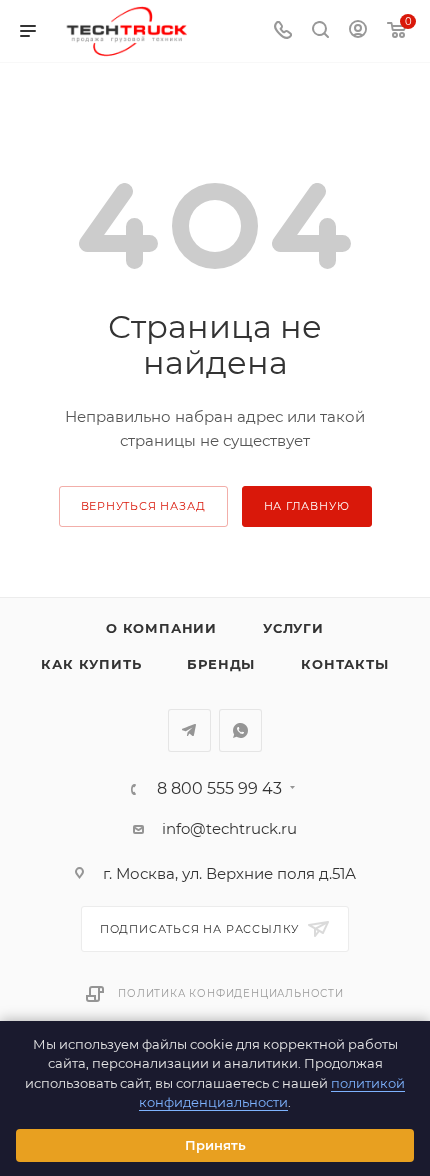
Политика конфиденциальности (231, 993)
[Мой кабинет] (358, 31)
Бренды (221, 664)
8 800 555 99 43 (219, 789)
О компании (161, 628)
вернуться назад (143, 506)
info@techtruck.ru (229, 828)
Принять (215, 1145)
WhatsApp (240, 730)
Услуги (293, 628)
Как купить (91, 664)
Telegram (189, 730)
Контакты (344, 664)
